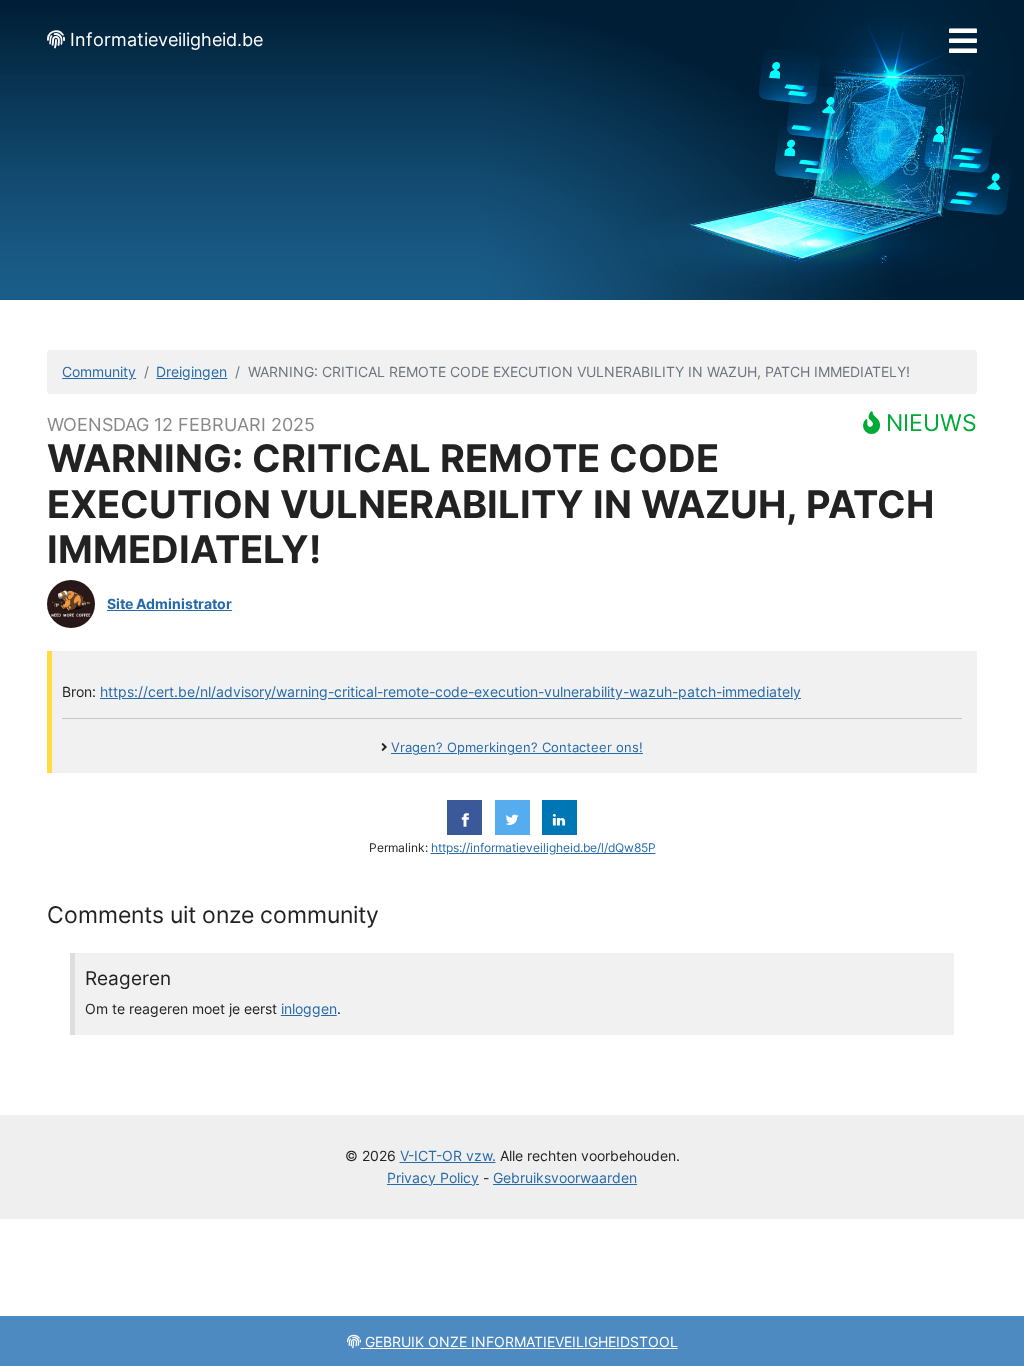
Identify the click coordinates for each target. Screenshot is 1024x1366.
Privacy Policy (433, 1177)
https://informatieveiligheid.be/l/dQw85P (543, 848)
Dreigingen (191, 371)
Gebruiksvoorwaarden (565, 1177)
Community (99, 371)
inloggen (309, 1008)
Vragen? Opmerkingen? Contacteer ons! (517, 747)
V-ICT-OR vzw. (448, 1155)
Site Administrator (169, 603)
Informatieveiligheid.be (166, 39)
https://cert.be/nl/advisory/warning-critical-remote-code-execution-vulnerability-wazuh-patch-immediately (450, 691)
